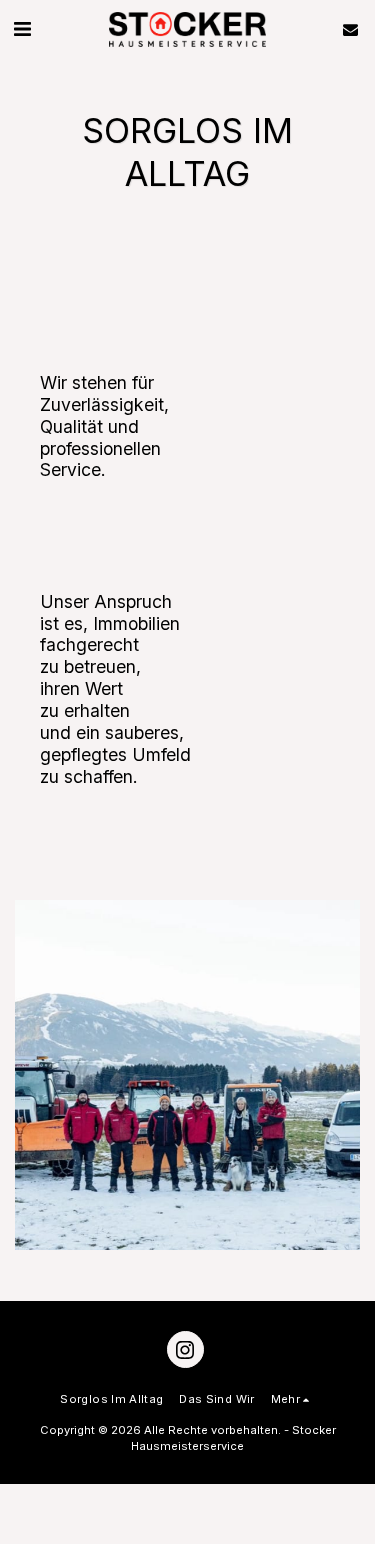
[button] (22, 29)
